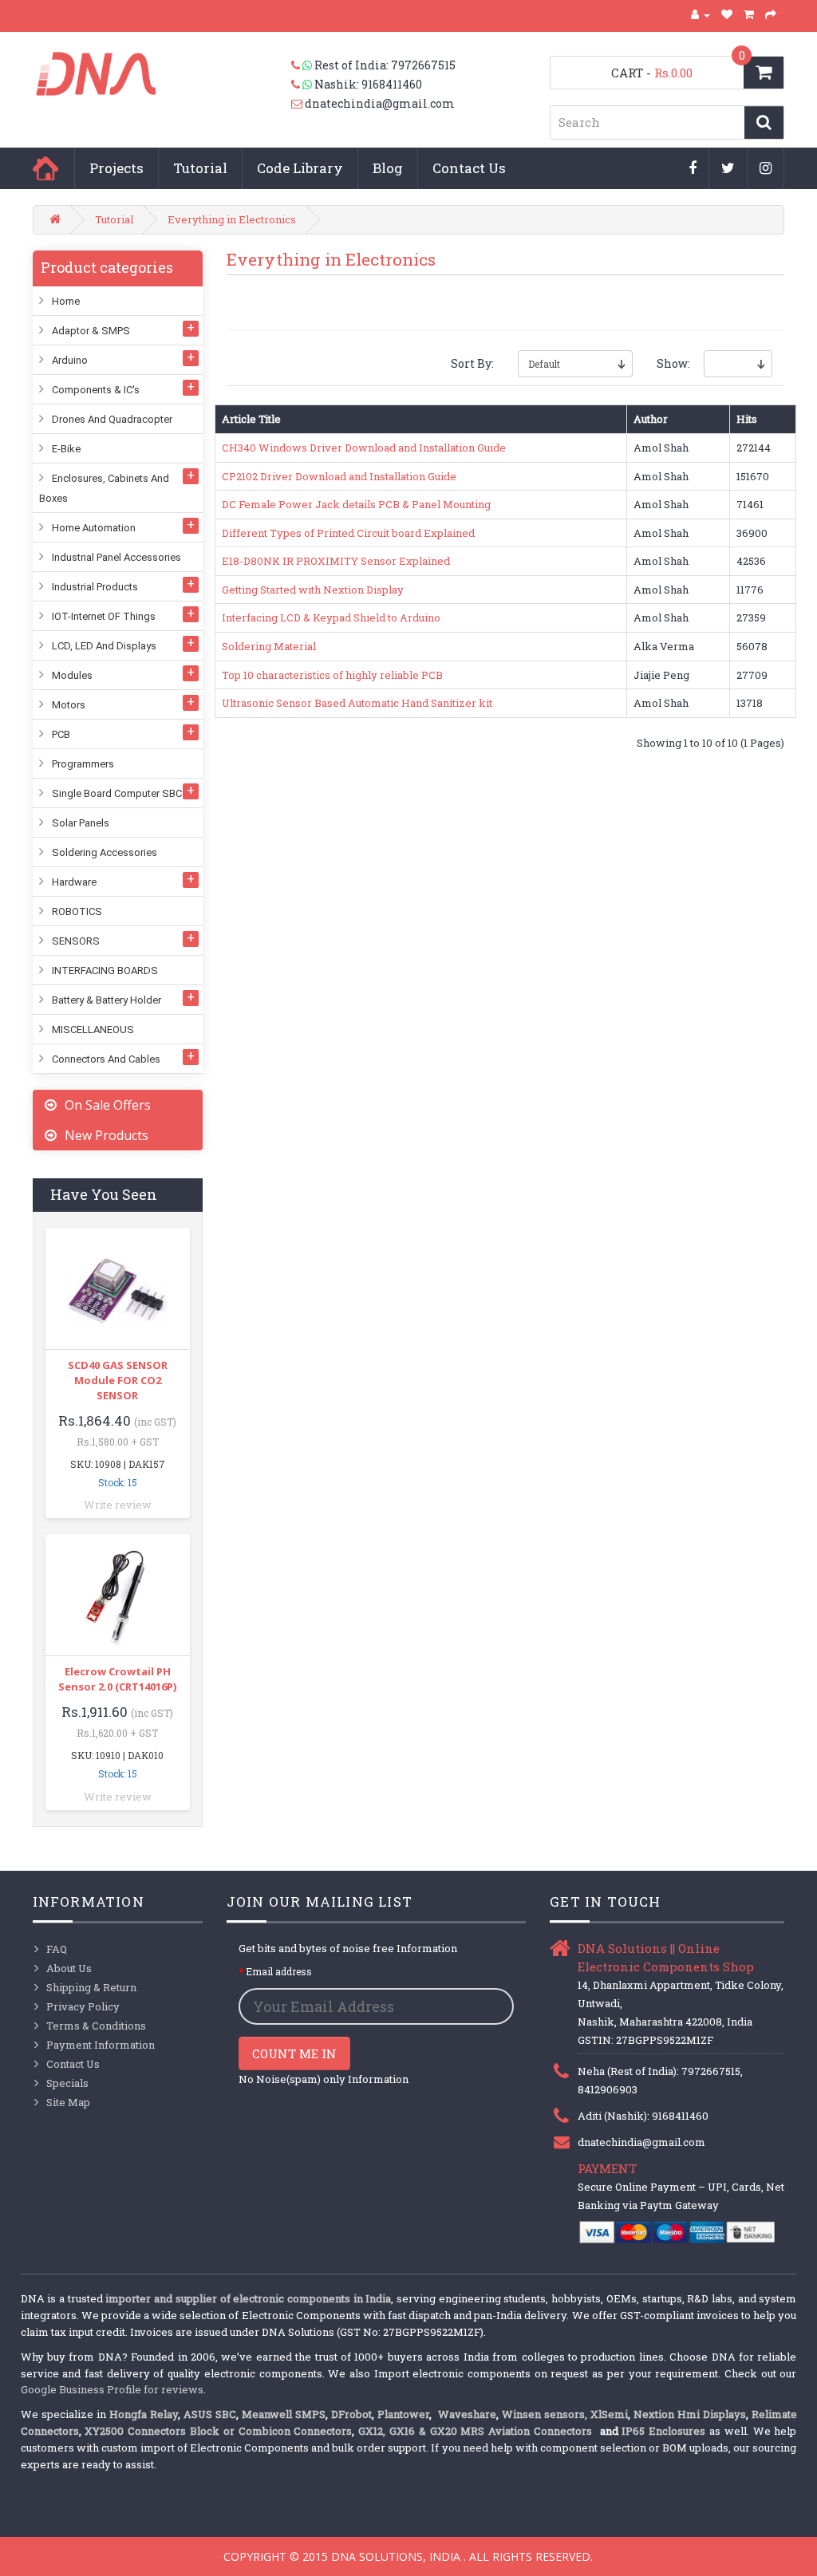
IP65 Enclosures (663, 2431)
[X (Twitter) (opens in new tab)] (728, 169)
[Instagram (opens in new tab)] (766, 169)
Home (45, 168)
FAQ (57, 1949)
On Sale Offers (108, 1105)
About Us (69, 1968)
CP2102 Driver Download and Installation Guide (339, 476)
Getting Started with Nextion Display (313, 590)
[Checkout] (771, 14)
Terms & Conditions (96, 2026)
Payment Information (101, 2045)
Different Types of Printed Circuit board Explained (348, 533)
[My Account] (701, 14)
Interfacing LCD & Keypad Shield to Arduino (331, 617)
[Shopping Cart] (749, 14)
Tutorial (200, 168)
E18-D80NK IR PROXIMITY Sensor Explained (336, 561)
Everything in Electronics (232, 219)
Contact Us (469, 168)
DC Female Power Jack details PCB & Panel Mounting (356, 504)
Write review (118, 1505)
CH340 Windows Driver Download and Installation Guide (364, 448)
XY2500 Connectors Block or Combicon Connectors (218, 2431)
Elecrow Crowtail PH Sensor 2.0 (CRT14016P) (117, 1679)
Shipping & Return (91, 1987)
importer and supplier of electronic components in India (248, 2298)
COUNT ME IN (294, 2053)
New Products (107, 1135)
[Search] (764, 122)
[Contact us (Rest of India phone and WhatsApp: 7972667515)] (303, 65)
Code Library (300, 168)
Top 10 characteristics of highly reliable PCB (332, 675)
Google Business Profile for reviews (112, 2389)
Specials (67, 2083)
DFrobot (351, 2414)
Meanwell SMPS (284, 2414)
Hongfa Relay (144, 2414)
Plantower (403, 2414)
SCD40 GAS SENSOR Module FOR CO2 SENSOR (118, 1380)
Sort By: (472, 363)
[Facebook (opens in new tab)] (693, 169)
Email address (279, 1971)
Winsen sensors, (545, 2414)
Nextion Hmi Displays (690, 2414)
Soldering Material (269, 646)
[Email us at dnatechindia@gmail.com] (298, 104)
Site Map (68, 2102)
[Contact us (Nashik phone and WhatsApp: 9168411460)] (303, 85)
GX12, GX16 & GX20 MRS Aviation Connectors (477, 2431)
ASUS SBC (210, 2414)
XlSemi (609, 2414)
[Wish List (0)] (727, 14)
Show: (668, 363)
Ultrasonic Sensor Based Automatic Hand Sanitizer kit (357, 703)
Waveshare (467, 2414)
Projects (116, 168)
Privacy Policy (83, 2006)
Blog (388, 168)
